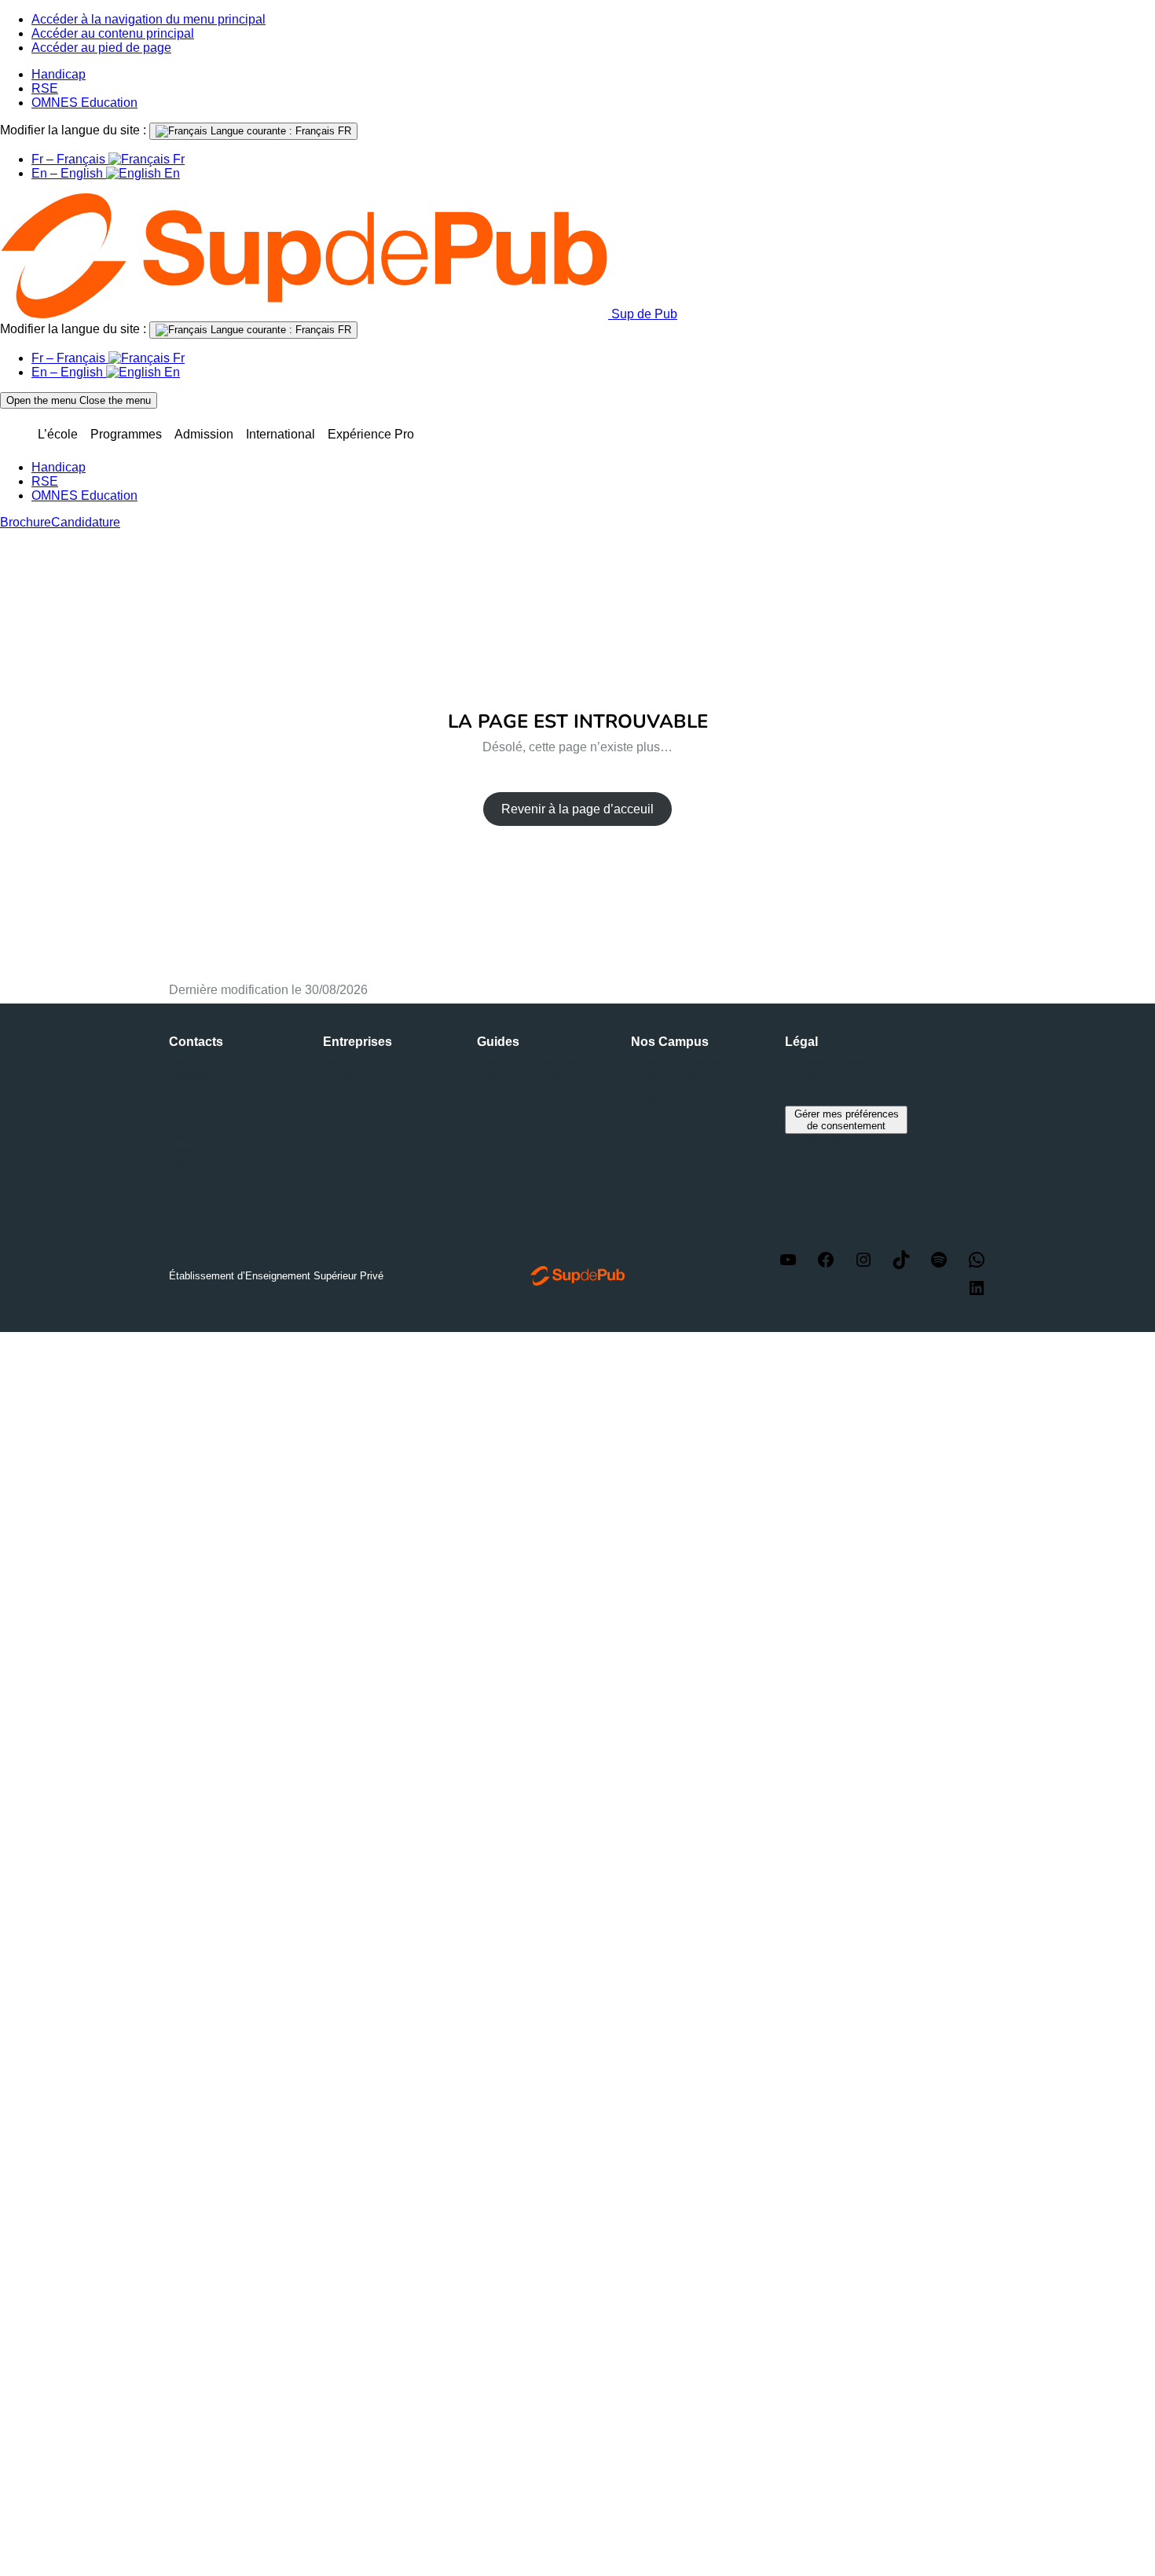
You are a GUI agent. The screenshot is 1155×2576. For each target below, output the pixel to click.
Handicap (59, 74)
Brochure (26, 522)
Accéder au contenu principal (113, 33)
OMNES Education (84, 103)
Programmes (126, 434)
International (280, 434)
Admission (204, 434)
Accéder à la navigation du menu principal (148, 19)
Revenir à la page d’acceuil (577, 809)
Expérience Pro (371, 434)
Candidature (86, 522)
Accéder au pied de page (101, 48)
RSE (45, 88)
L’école (58, 434)
